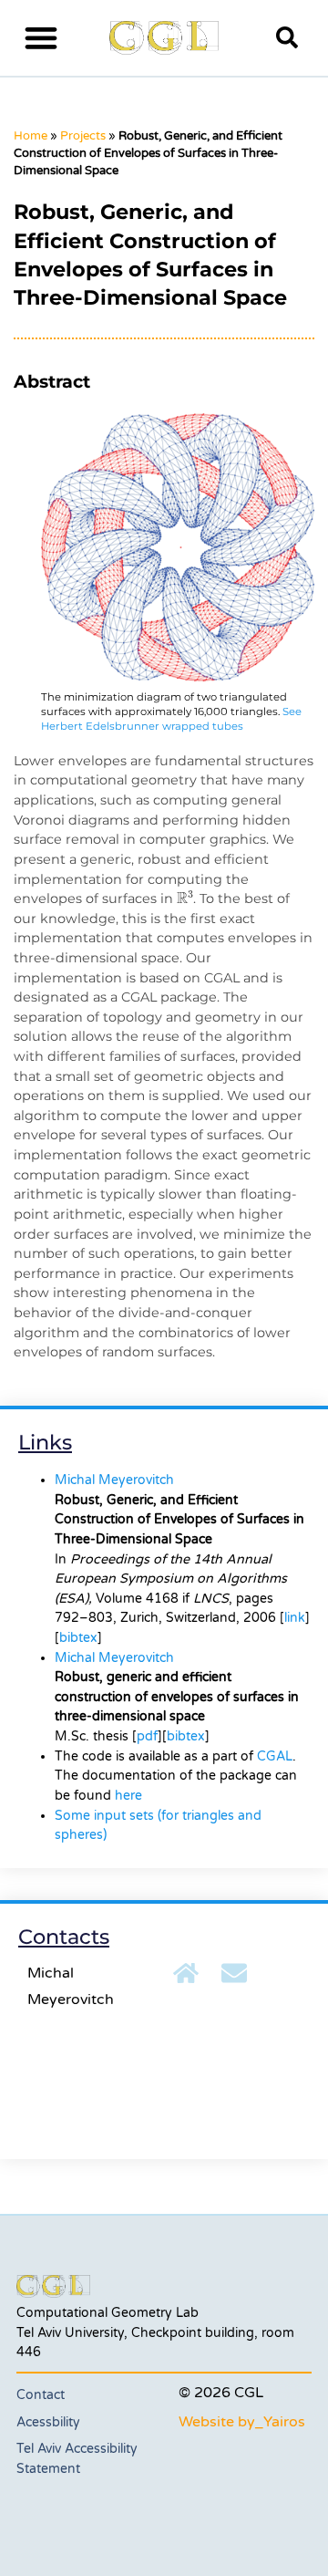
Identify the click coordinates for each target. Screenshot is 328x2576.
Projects (83, 136)
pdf (147, 1736)
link (295, 1618)
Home (31, 136)
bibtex (78, 1638)
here (128, 1796)
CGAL (275, 1756)
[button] (41, 38)
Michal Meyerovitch (114, 1480)
